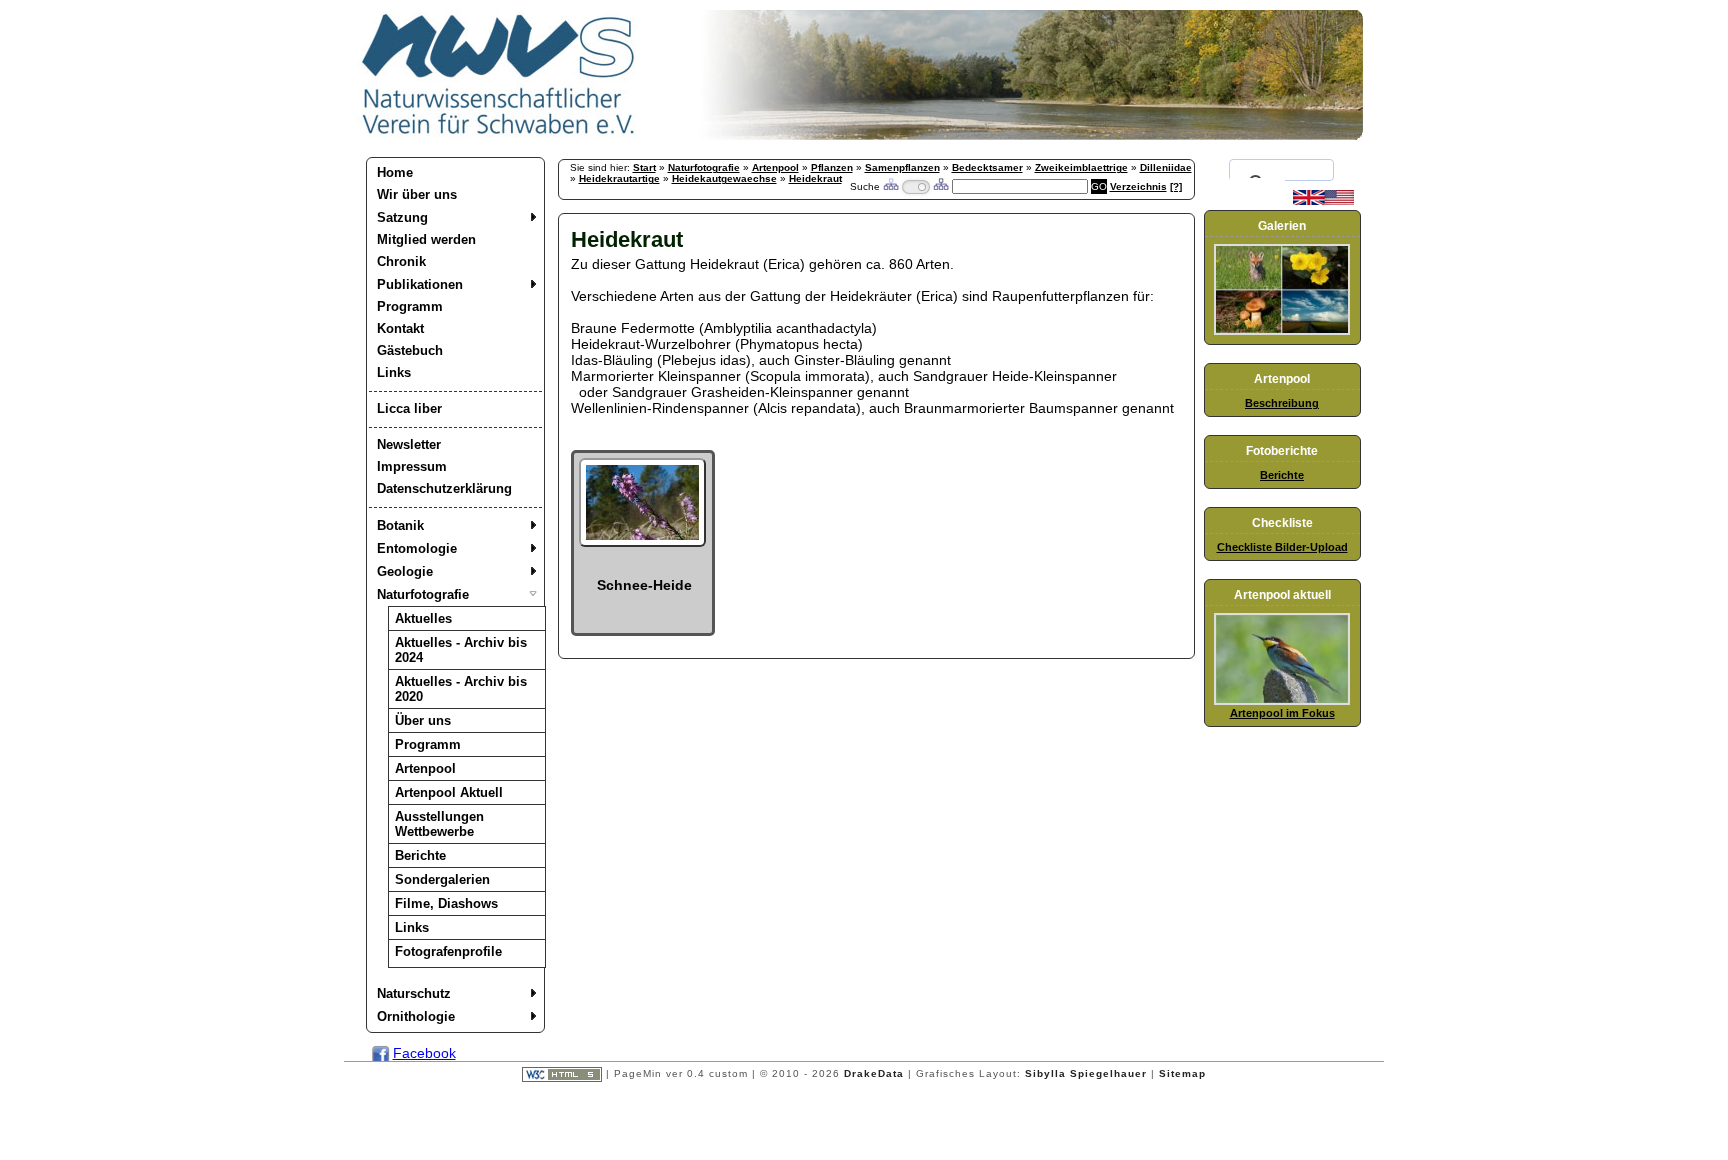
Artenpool (425, 768)
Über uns (423, 720)
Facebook (424, 1053)
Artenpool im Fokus (1282, 713)
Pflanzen (832, 167)
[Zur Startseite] (499, 135)
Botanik (400, 525)
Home (395, 172)
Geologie (405, 571)
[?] (1176, 186)
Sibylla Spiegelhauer (1086, 1073)
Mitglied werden (426, 239)
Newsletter (409, 444)
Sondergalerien (442, 879)
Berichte (420, 855)
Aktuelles (423, 618)
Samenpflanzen (902, 167)
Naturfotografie (423, 594)
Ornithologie (416, 1016)
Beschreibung (1282, 403)
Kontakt (400, 328)
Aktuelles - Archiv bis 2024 (461, 650)
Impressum (412, 466)
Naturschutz (414, 993)
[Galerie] (1282, 331)
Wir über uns (417, 194)
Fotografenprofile (448, 951)
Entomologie (417, 548)
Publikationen (420, 284)
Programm (410, 306)
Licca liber (409, 408)
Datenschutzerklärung (444, 488)
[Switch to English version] (1323, 201)
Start (644, 167)
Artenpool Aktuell (449, 792)
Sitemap (1182, 1073)
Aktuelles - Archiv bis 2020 (461, 689)
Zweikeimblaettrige (1081, 167)
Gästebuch (410, 350)
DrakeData (874, 1073)
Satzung (402, 217)
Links (394, 372)
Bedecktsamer (987, 167)
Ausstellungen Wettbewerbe (439, 824)
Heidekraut (815, 178)
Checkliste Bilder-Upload (1282, 547)
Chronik (401, 261)
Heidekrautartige (619, 178)
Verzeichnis (1138, 186)
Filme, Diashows (446, 903)
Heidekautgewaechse (724, 178)
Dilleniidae (1166, 167)
